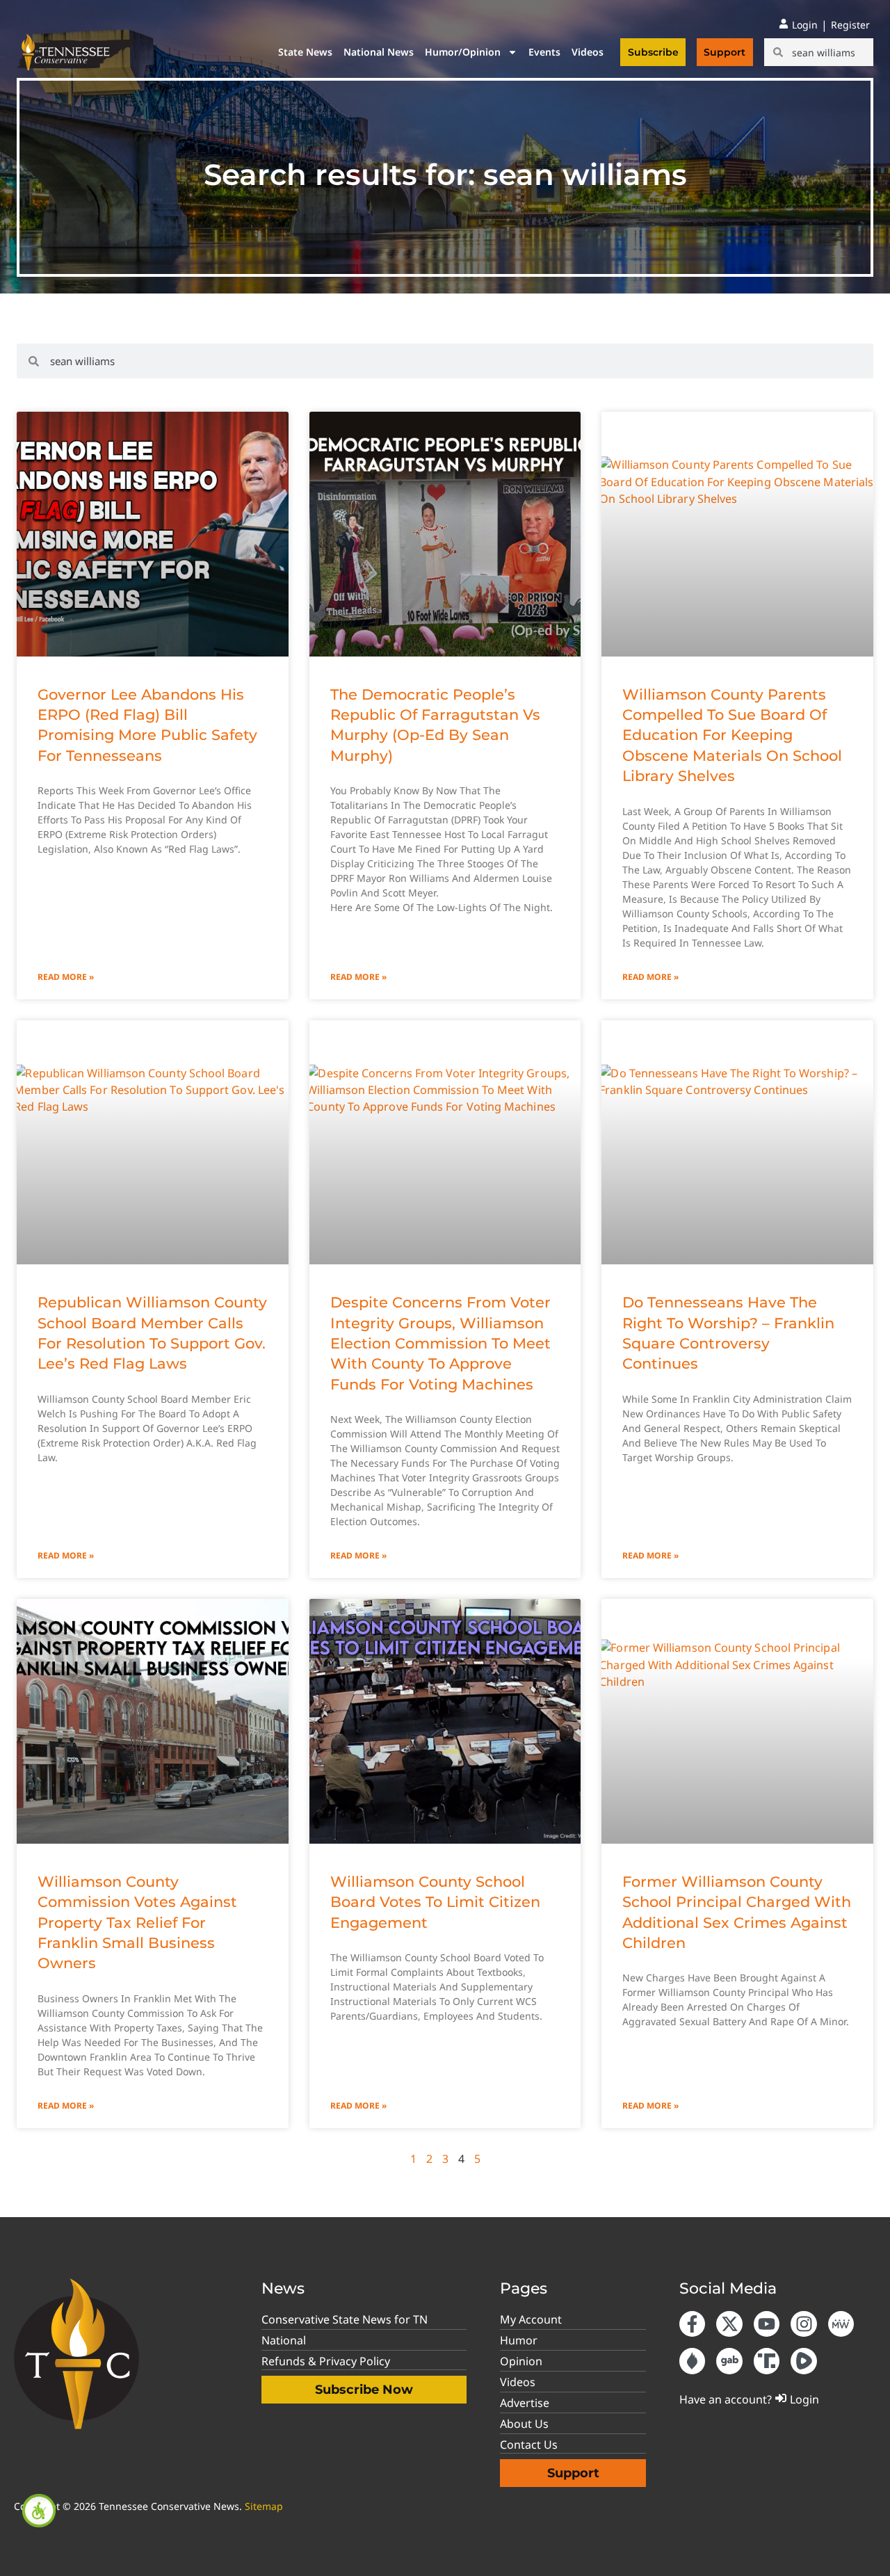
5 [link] (477, 2159)
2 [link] (429, 2159)
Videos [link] (588, 52)
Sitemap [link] (264, 2506)
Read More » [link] (66, 977)
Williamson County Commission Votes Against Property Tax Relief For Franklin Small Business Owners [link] (137, 1923)
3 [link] (445, 2159)
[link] (39, 2511)
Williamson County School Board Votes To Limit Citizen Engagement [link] (435, 1902)
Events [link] (544, 52)
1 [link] (413, 2159)
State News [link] (305, 52)
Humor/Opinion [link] (463, 52)
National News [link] (379, 52)
